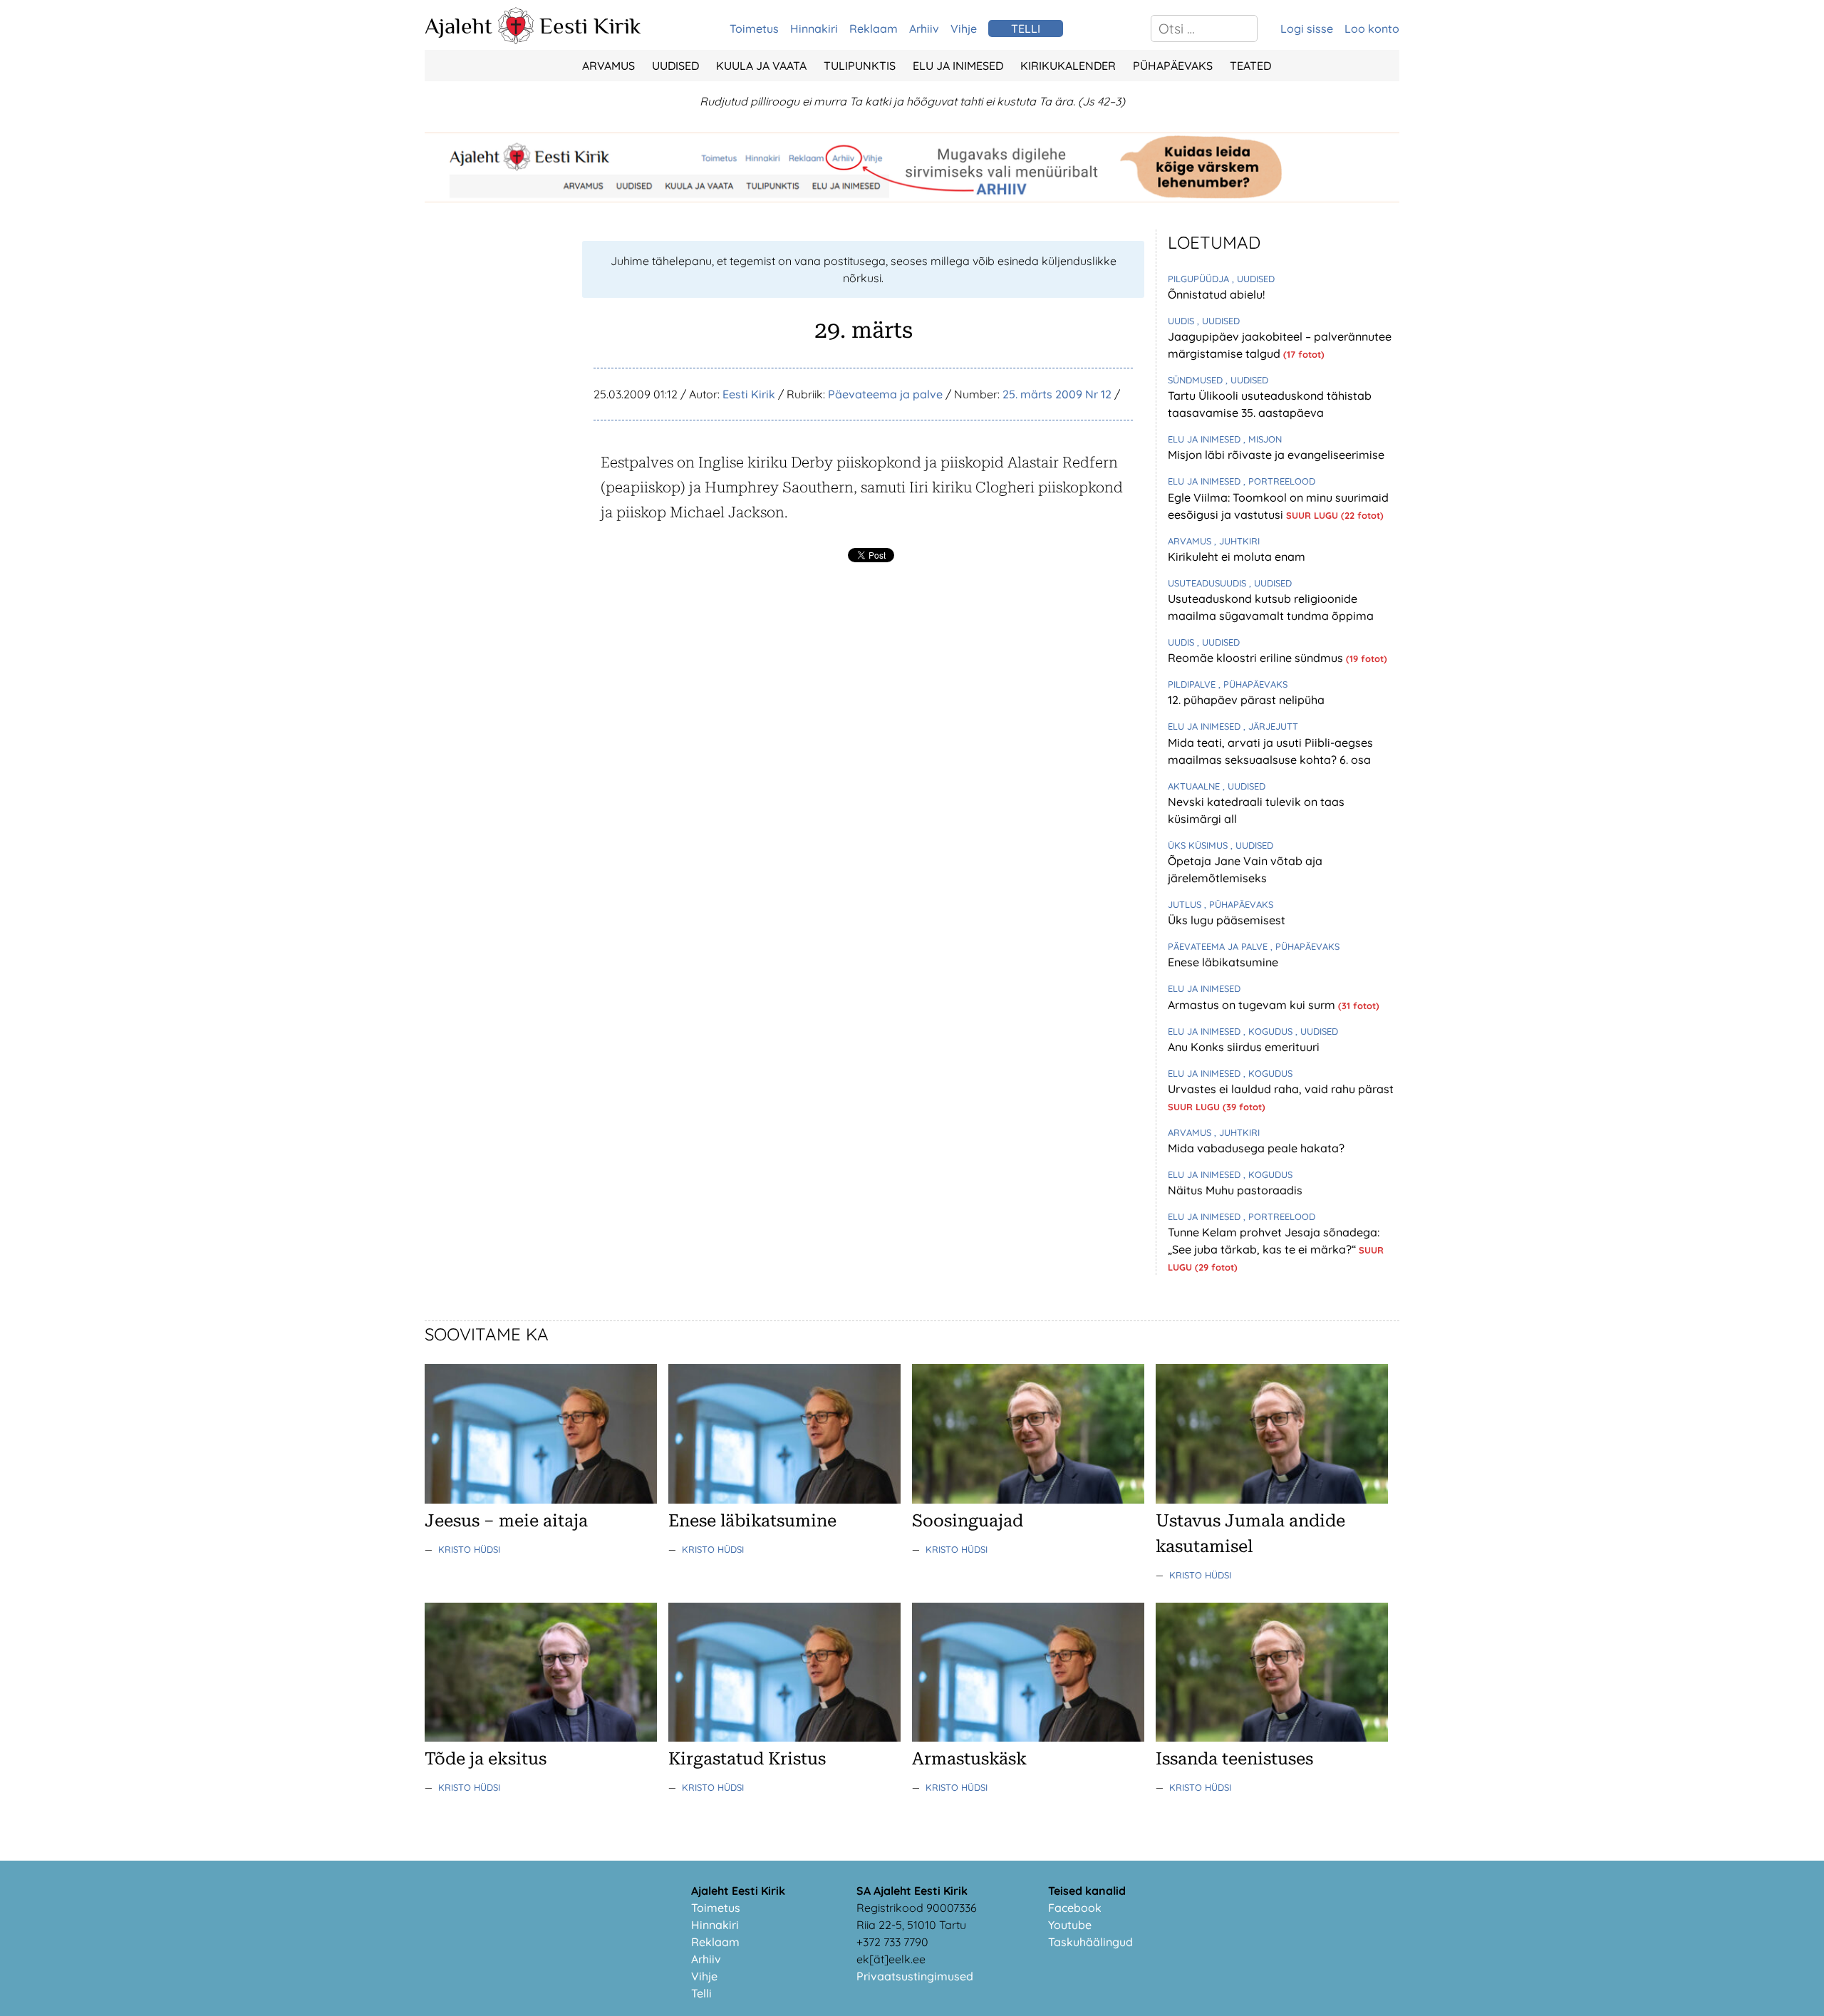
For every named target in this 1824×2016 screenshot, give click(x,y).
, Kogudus (1269, 1031)
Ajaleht (458, 26)
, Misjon (1263, 439)
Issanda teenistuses (1234, 1759)
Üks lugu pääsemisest (1227, 920)
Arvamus (608, 66)
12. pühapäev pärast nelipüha (1246, 700)
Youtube (1070, 1925)
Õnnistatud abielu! (1216, 294)
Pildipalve (1193, 684)
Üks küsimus (1199, 845)
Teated (1250, 66)
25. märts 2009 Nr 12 (1057, 394)
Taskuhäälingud (1090, 1942)
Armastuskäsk (969, 1759)
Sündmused (1197, 380)
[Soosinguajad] (1028, 1499)
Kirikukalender (1068, 66)
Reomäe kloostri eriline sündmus (1257, 658)
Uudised (675, 66)
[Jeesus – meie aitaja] (541, 1499)
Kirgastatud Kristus (747, 1759)
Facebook (1075, 1908)
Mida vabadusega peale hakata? (1256, 1148)
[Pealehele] (516, 40)
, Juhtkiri (1237, 541)
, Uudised (1253, 279)
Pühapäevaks (1173, 66)
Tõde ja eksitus (486, 1759)
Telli (701, 1993)
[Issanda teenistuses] (1272, 1737)
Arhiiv (924, 29)
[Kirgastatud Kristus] (784, 1737)
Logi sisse (1307, 29)
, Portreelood (1279, 481)
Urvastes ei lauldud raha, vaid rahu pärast (1281, 1089)
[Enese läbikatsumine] (784, 1499)
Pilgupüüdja (1200, 279)
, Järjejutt (1271, 726)
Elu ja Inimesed (958, 66)
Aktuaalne (1195, 786)
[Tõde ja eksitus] (541, 1737)
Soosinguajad (968, 1521)
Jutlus (1186, 904)
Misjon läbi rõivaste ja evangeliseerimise (1276, 455)
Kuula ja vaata (761, 66)
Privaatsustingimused (915, 1976)
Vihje (964, 29)
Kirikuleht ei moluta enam (1237, 557)
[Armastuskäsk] (1028, 1737)
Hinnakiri (814, 29)
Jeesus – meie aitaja (506, 1521)
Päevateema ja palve (885, 394)
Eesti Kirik (590, 26)
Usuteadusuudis (1208, 583)
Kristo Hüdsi (469, 1549)
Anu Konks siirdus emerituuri (1244, 1047)
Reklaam (874, 29)
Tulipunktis (860, 66)
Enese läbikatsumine (1223, 962)
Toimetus (754, 29)
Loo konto (1372, 29)
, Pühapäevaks (1253, 684)
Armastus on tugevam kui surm (1253, 1005)
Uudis (1182, 321)
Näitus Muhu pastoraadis (1235, 1190)
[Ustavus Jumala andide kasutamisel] (1272, 1499)
